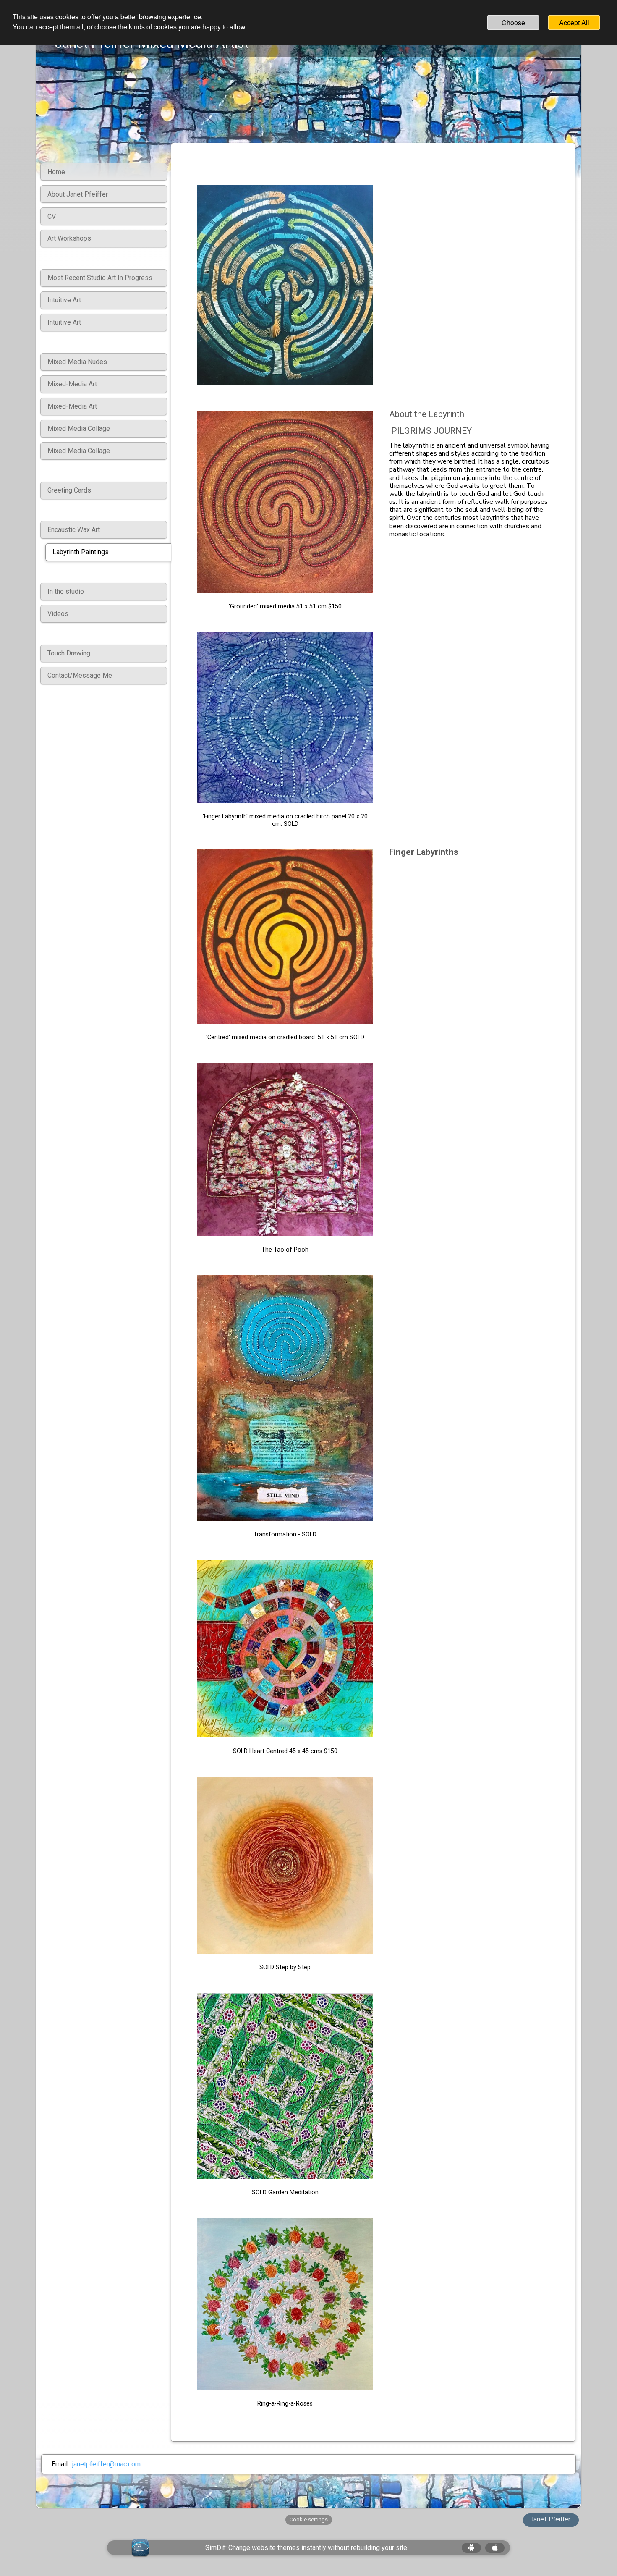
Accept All (574, 22)
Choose (513, 22)
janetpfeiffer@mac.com (106, 2464)
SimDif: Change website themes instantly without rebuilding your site (306, 2548)
